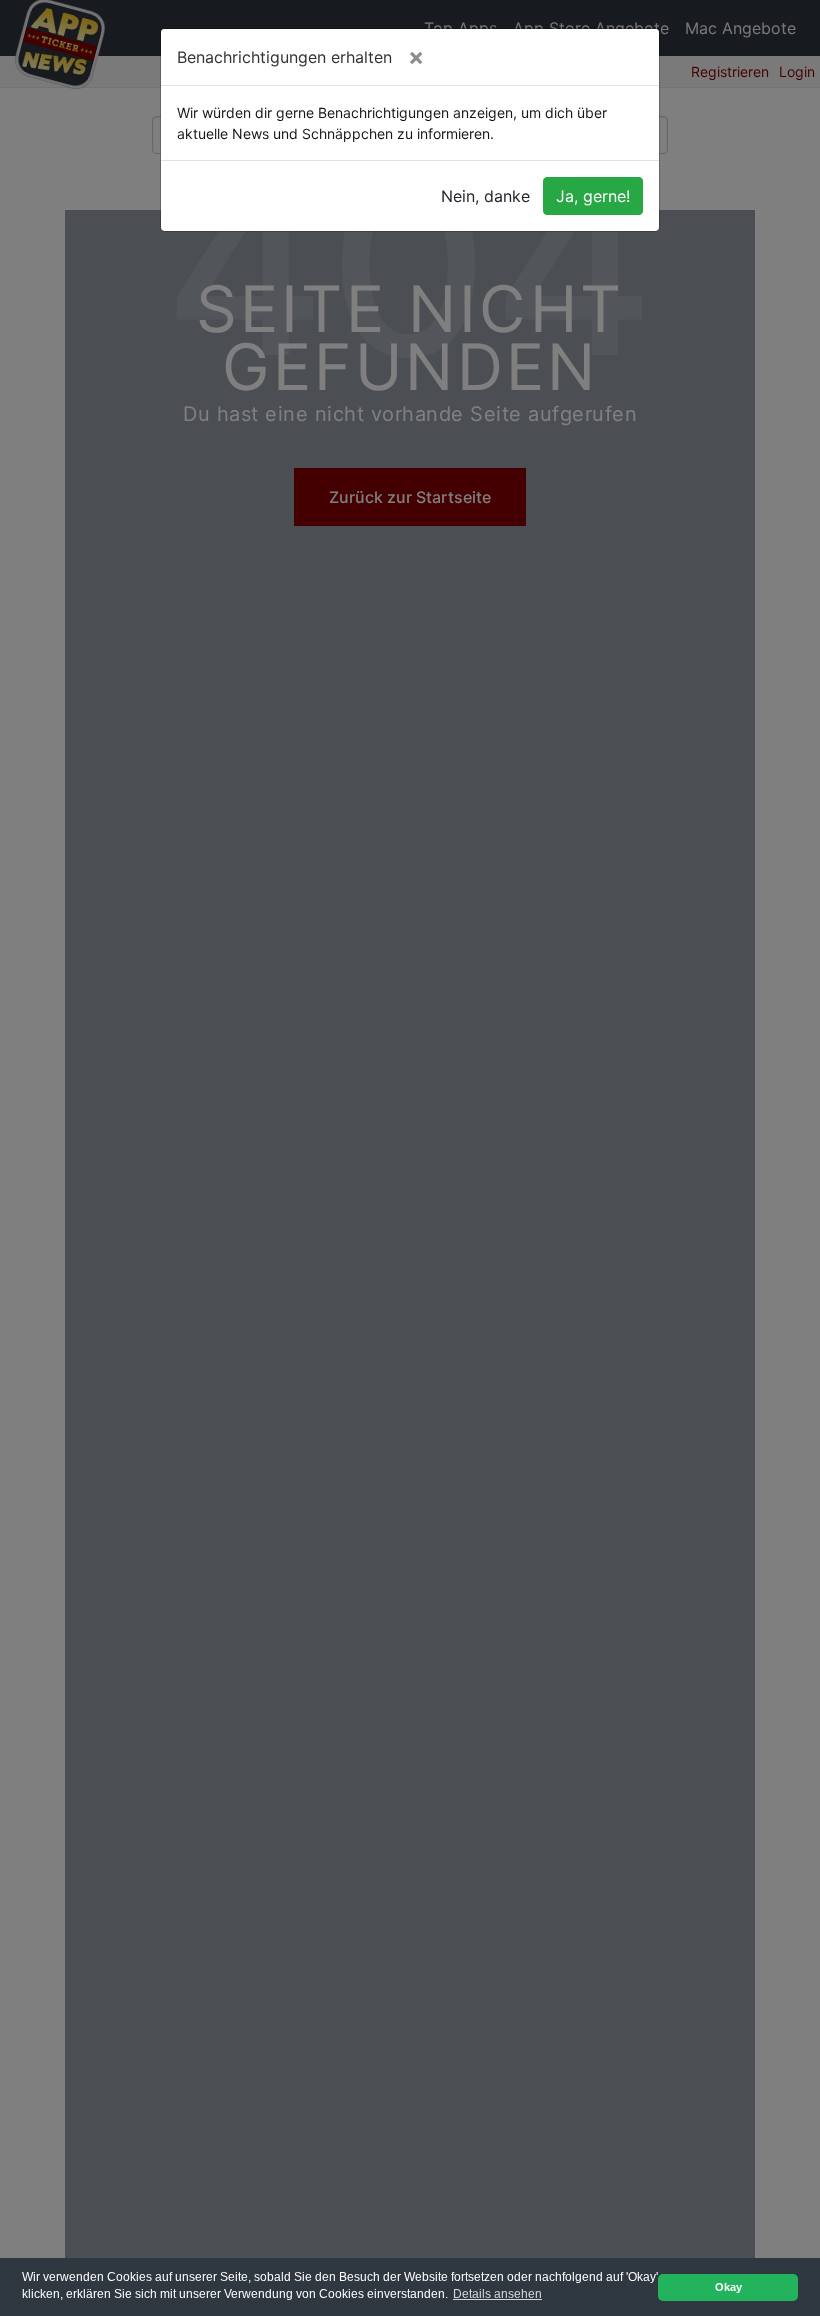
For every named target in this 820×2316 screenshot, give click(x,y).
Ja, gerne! (593, 196)
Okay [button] (728, 2287)
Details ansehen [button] (497, 2294)
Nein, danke (485, 196)
